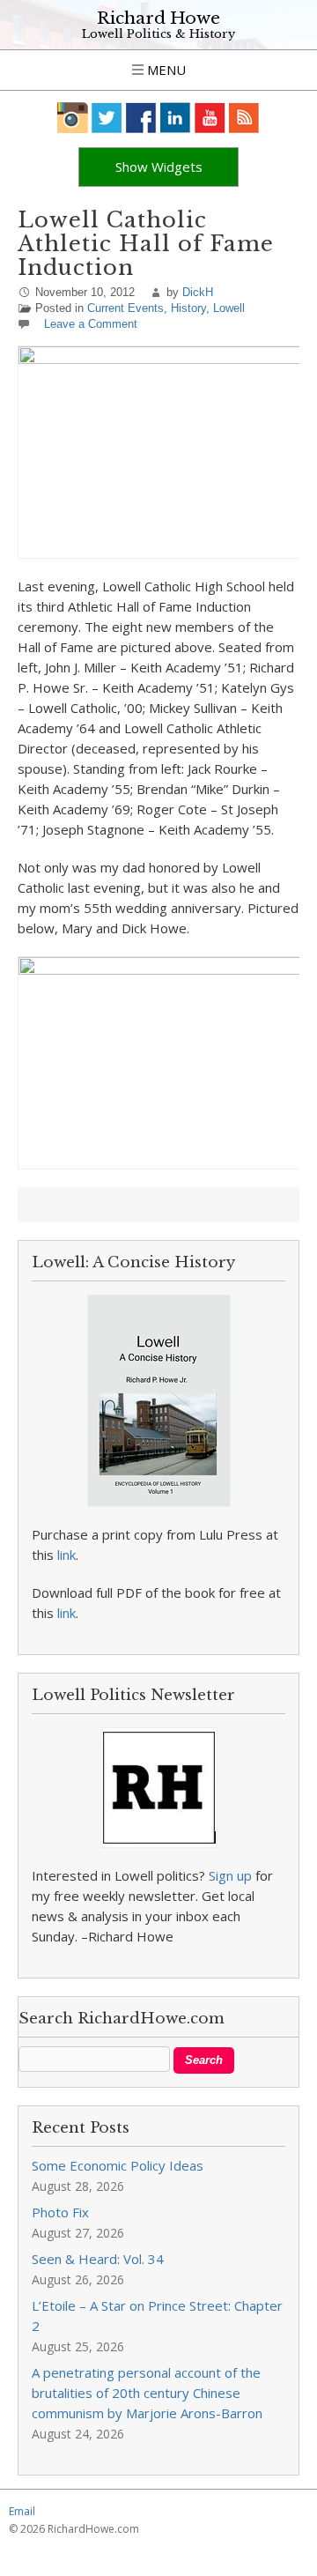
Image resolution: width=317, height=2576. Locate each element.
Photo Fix (60, 2212)
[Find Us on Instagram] (73, 118)
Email (22, 2511)
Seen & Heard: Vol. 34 (98, 2259)
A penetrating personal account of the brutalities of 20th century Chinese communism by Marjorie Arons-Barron (147, 2393)
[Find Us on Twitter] (107, 118)
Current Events (125, 308)
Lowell (229, 308)
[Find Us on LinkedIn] (176, 118)
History (188, 308)
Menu (165, 70)
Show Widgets (159, 167)
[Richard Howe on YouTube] (210, 118)
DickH (198, 292)
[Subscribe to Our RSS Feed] (244, 118)
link (66, 1555)
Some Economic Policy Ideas (118, 2165)
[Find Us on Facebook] (141, 118)
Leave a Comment (91, 324)
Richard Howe (158, 18)
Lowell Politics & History (158, 34)
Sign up (230, 1875)
